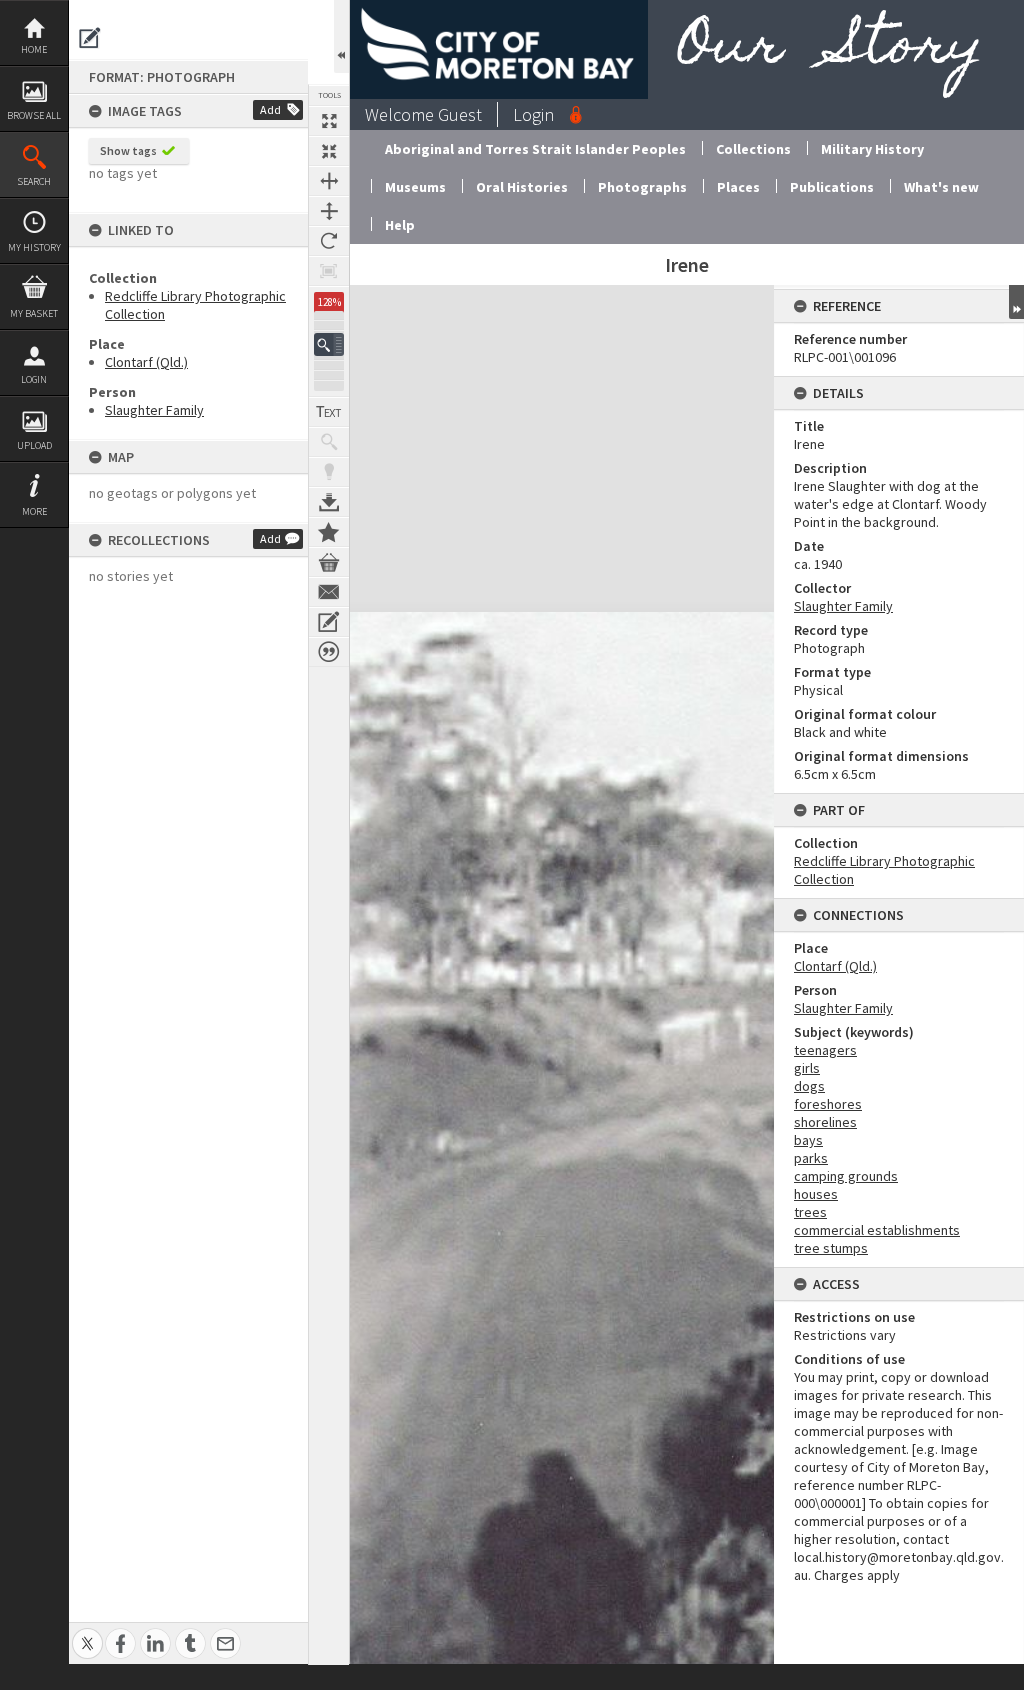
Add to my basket (329, 562)
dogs (809, 1086)
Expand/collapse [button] (1016, 302)
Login (34, 379)
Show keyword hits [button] (329, 442)
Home (34, 49)
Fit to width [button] (329, 181)
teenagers (825, 1050)
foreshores (828, 1104)
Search (34, 181)
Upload (34, 445)
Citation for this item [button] (329, 652)
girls (807, 1068)
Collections (753, 149)
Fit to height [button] (329, 211)
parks (811, 1158)
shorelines (825, 1122)
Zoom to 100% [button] (329, 271)
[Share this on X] (87, 1632)
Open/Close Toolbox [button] (341, 36)
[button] (329, 344)
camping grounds (846, 1176)
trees (810, 1212)
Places (738, 187)
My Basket (34, 313)
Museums (415, 187)
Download (329, 502)
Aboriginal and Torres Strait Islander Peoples (535, 149)
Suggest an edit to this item (90, 38)
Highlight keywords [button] (329, 472)
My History (34, 247)
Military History (872, 149)
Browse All (34, 115)
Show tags (128, 150)
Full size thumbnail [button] (329, 121)
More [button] (34, 511)
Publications (832, 187)
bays (808, 1140)
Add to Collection (329, 532)
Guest (460, 114)
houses (816, 1194)
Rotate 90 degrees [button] (329, 241)
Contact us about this (329, 592)
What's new (941, 187)
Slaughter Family (154, 410)
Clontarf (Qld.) (146, 362)
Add (270, 109)
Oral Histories (522, 187)
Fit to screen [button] (329, 151)
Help (400, 225)
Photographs (642, 187)
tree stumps (831, 1248)
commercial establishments (877, 1230)
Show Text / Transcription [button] (329, 412)
